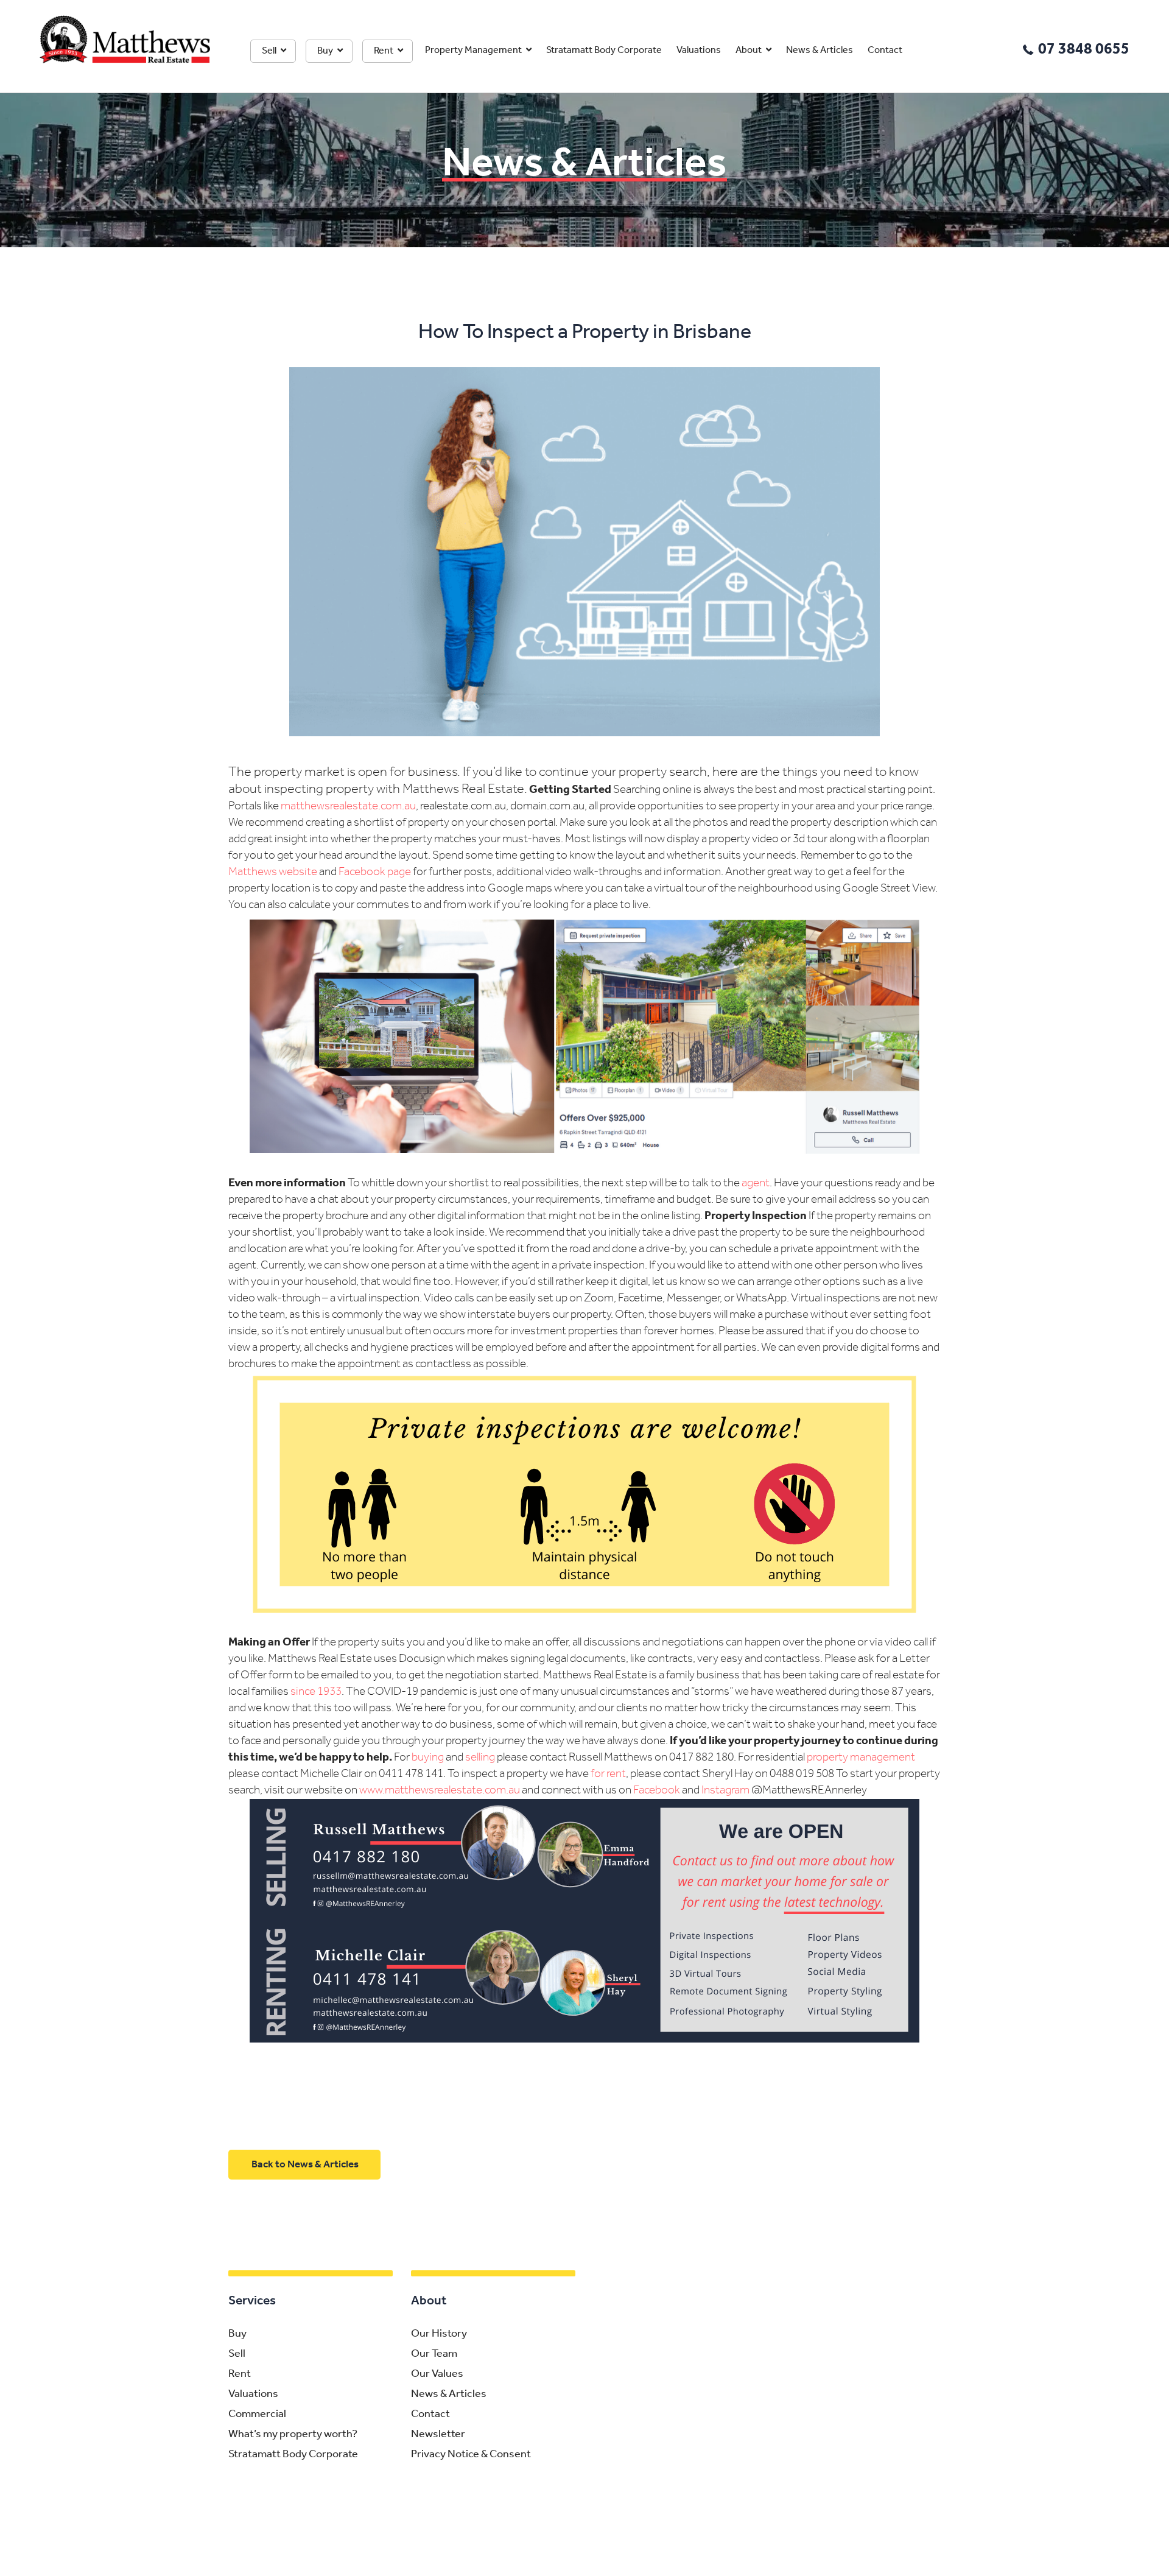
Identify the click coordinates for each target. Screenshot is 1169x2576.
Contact (885, 51)
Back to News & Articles (305, 2165)
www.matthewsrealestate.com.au (440, 1791)
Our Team (434, 2354)
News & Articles (820, 51)
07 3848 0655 (1084, 50)
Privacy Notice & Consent (471, 2455)
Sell (269, 51)
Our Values (437, 2374)
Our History (439, 2334)
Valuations (699, 51)
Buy (325, 51)
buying (428, 1758)
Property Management (473, 51)
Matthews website (273, 872)
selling (480, 1758)
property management (861, 1758)
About (749, 51)
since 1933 (316, 1692)
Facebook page (375, 872)
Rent (384, 51)
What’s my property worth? (293, 2435)
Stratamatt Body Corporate (604, 51)
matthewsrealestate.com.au (348, 807)
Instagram (725, 1791)
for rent (608, 1774)
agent (756, 1184)
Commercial (257, 2415)
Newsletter (438, 2435)
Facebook (657, 1791)
